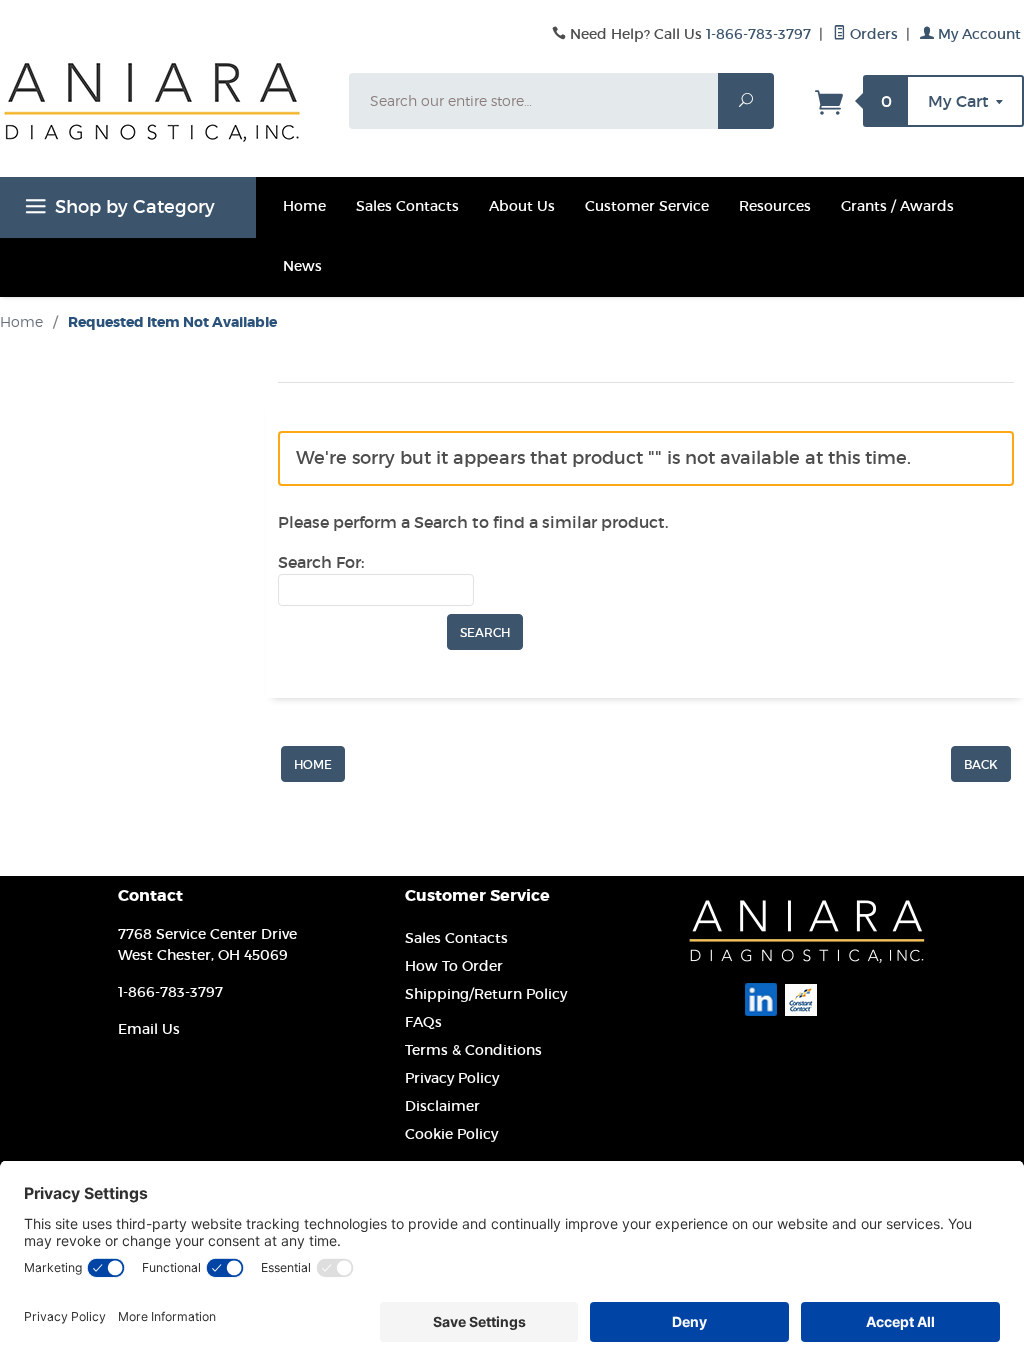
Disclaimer (442, 1106)
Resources (775, 206)
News (302, 266)
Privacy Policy (452, 1078)
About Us (522, 206)
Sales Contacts (407, 206)
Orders (872, 34)
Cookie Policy (451, 1134)
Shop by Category (135, 207)
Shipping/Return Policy (486, 994)
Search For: (321, 562)
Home (304, 206)
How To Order (454, 966)
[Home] (313, 762)
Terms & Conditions (473, 1050)
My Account (977, 34)
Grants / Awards (897, 206)
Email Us (149, 1029)
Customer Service (647, 206)
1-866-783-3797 (758, 34)
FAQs (423, 1022)
